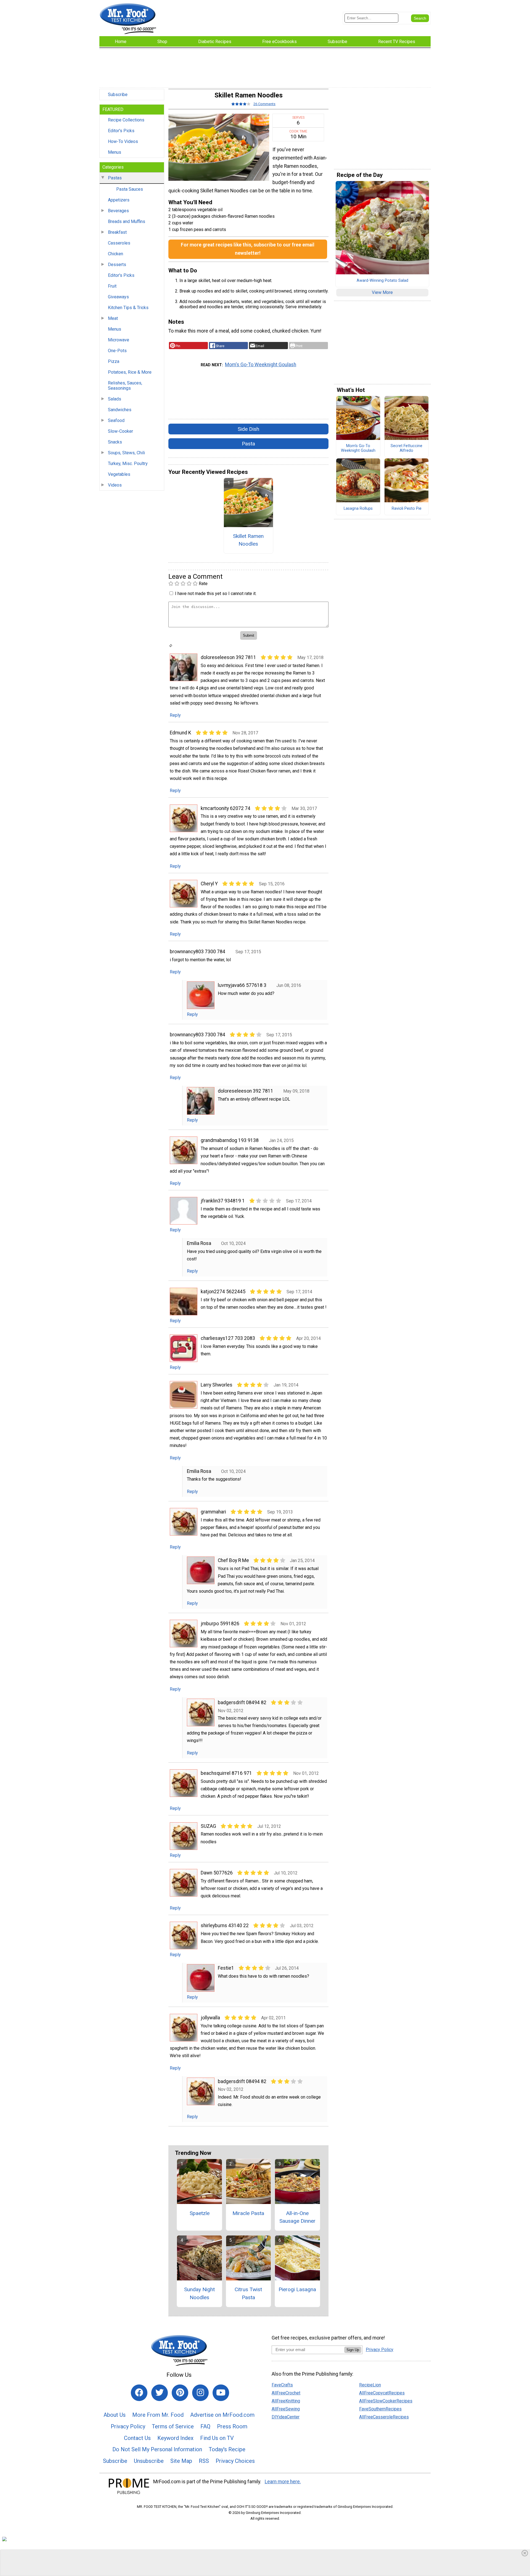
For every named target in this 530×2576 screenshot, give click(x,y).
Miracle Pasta (248, 2213)
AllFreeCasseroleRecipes (384, 2417)
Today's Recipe (227, 2449)
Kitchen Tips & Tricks (128, 308)
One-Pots (117, 351)
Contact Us (137, 2438)
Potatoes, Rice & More (130, 372)
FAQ (205, 2426)
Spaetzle (200, 2213)
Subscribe (118, 95)
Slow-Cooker (120, 431)
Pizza (114, 361)
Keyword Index (175, 2438)
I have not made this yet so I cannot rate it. (216, 593)
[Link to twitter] (160, 2393)
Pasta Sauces (130, 189)
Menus (115, 152)
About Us (115, 2415)
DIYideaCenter (286, 2417)
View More (382, 292)
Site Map (181, 2461)
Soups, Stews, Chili (126, 453)
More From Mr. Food (158, 2415)
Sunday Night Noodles (199, 2293)
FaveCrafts (282, 2385)
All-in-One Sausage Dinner (297, 2217)
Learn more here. (283, 2482)
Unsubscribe (149, 2461)
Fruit (112, 286)
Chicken (116, 254)
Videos (115, 485)
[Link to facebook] (139, 2393)
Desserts (117, 265)
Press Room (232, 2426)
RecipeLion (370, 2385)
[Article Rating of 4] (241, 104)
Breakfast (117, 232)
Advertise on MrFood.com (222, 2415)
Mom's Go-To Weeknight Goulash (261, 365)
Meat (113, 318)
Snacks (115, 442)
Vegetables (119, 474)
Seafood (116, 420)
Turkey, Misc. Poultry (128, 464)
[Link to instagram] (200, 2393)
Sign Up (353, 2350)
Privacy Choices (235, 2461)
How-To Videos (123, 141)
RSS (204, 2461)
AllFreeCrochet (286, 2393)
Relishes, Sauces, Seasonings (125, 386)
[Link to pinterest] (180, 2393)
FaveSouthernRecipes (380, 2409)
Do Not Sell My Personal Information (157, 2449)
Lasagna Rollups (358, 509)
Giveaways (118, 297)
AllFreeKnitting (286, 2401)
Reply (175, 715)
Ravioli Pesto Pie (407, 509)
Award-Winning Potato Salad (382, 281)
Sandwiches (120, 410)
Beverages (118, 211)
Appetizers (119, 200)
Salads (115, 399)
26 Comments (264, 104)
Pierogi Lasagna (297, 2289)
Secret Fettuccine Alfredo (406, 448)
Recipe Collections (126, 120)
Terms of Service (173, 2426)
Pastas (115, 178)
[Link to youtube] (221, 2393)
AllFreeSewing (286, 2409)
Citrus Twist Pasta (248, 2293)
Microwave (119, 340)
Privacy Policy (128, 2426)
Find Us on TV (217, 2438)
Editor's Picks (121, 131)
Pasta (248, 444)
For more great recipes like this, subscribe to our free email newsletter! (248, 249)
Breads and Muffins (127, 221)
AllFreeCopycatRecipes (382, 2393)
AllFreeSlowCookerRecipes (386, 2401)
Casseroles (119, 243)
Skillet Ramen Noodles (248, 540)
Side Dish (248, 429)
